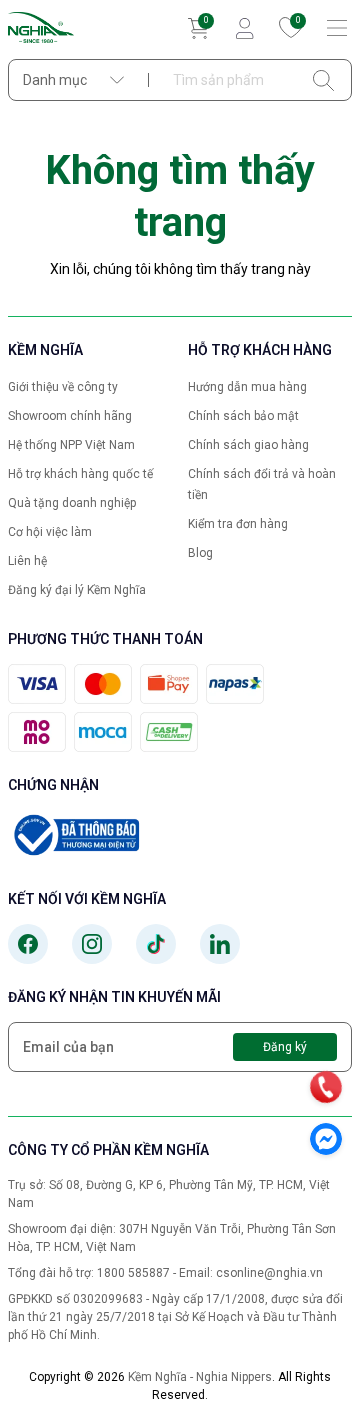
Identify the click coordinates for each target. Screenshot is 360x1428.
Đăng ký (285, 1047)
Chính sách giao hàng (248, 445)
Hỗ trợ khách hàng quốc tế (80, 474)
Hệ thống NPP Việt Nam (71, 445)
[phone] (326, 1087)
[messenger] (326, 1139)
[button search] (323, 80)
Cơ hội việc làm (50, 532)
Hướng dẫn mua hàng (247, 387)
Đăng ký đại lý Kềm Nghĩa (77, 590)
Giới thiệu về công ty (63, 387)
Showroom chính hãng (70, 416)
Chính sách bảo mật (243, 416)
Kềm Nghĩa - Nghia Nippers (200, 1377)
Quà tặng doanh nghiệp (72, 503)
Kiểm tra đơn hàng (238, 524)
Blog (200, 553)
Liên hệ (27, 561)
